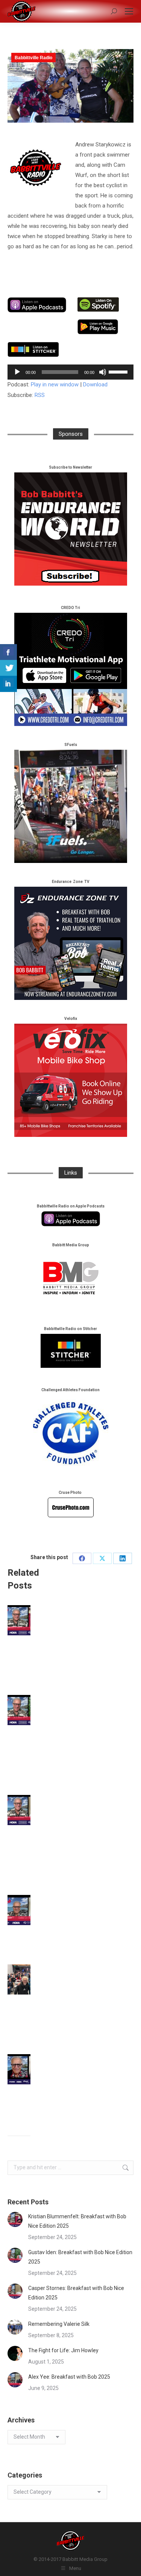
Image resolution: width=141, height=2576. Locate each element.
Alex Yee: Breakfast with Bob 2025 (69, 2377)
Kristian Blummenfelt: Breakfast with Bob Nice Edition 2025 (77, 2221)
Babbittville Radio (33, 58)
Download (95, 384)
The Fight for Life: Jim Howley (63, 2350)
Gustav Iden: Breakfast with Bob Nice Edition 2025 (80, 2257)
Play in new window (55, 384)
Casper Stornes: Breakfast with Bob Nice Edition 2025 (76, 2293)
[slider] (119, 371)
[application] (70, 372)
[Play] (17, 372)
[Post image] (28, 1620)
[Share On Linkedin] (8, 684)
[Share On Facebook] (8, 652)
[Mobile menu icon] (129, 11)
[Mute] (103, 372)
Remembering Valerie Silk (59, 2324)
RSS (40, 395)
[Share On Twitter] (8, 668)
